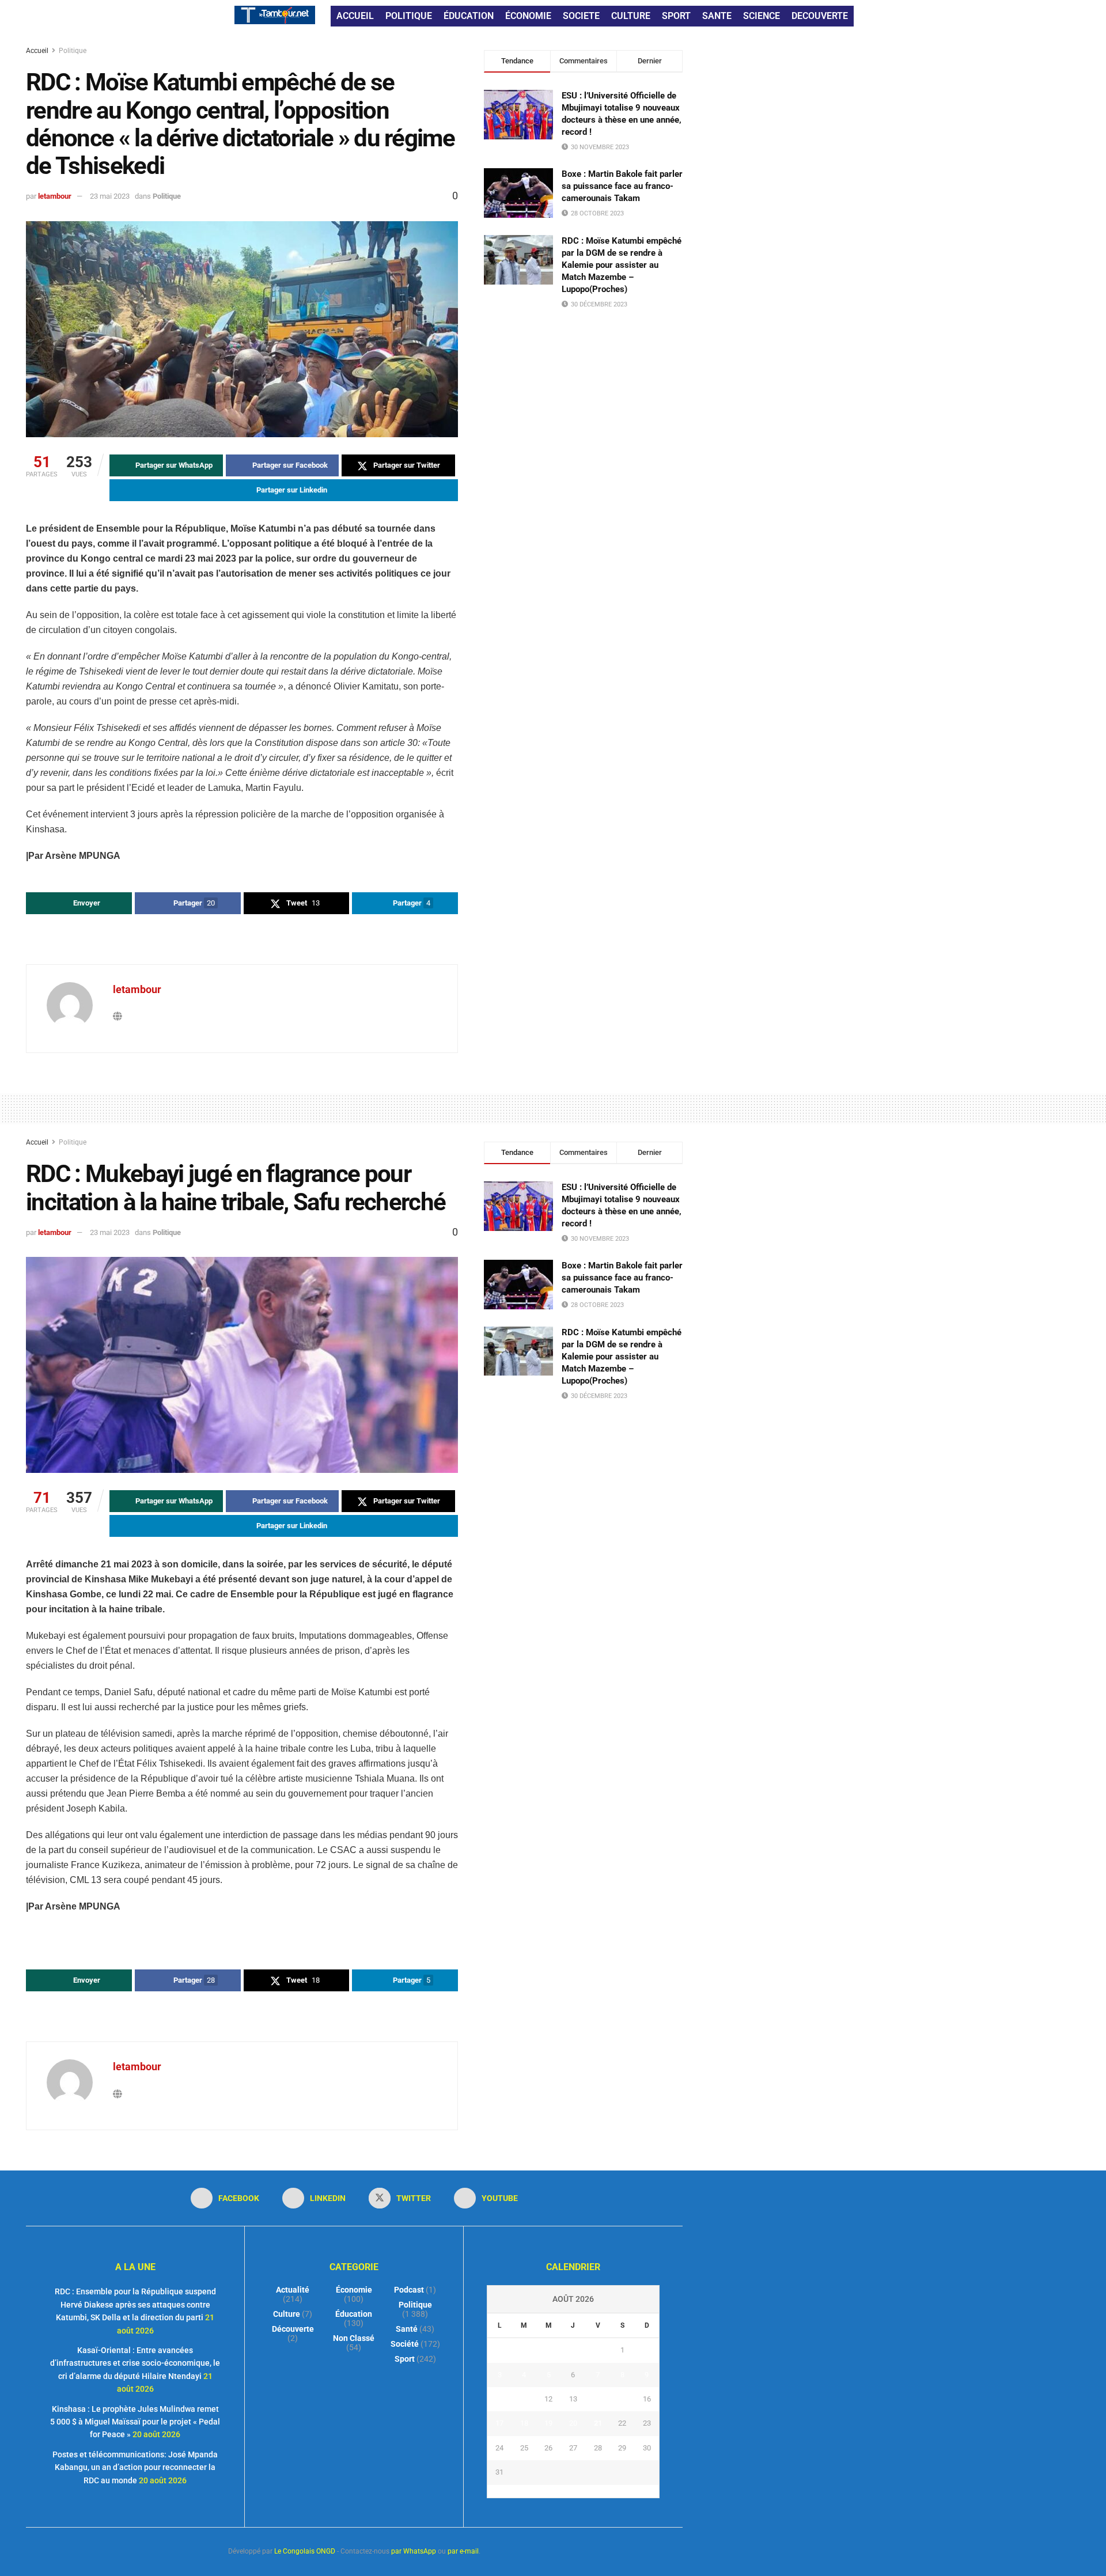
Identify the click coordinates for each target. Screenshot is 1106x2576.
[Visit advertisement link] (242, 941)
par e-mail (463, 2551)
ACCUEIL (355, 16)
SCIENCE (762, 16)
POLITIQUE (409, 16)
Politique (73, 51)
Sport (405, 2359)
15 (622, 2399)
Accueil (38, 51)
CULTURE (631, 16)
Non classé (354, 2338)
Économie (354, 2290)
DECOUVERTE (820, 16)
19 (548, 2423)
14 (598, 2399)
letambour (55, 196)
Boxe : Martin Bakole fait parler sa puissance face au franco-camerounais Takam (622, 186)
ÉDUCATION (469, 16)
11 (524, 2399)
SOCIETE (581, 16)
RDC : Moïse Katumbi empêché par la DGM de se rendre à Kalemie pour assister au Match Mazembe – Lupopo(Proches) (622, 265)
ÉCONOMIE (528, 16)
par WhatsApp (414, 2551)
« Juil (570, 2491)
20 (573, 2423)
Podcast (409, 2290)
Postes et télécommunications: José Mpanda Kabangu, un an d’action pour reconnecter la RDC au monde (135, 2467)
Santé (407, 2329)
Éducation (354, 2314)
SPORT (676, 16)
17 (499, 2423)
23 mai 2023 (110, 196)
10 (499, 2399)
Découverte (293, 2329)
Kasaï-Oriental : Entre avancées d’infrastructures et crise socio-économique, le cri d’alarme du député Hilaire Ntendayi (135, 2363)
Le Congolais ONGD (305, 2551)
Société (405, 2344)
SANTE (717, 16)
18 (524, 2423)
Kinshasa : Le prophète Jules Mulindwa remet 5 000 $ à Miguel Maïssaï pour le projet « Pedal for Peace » (135, 2422)
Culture (287, 2314)
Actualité (293, 2290)
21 (598, 2423)
